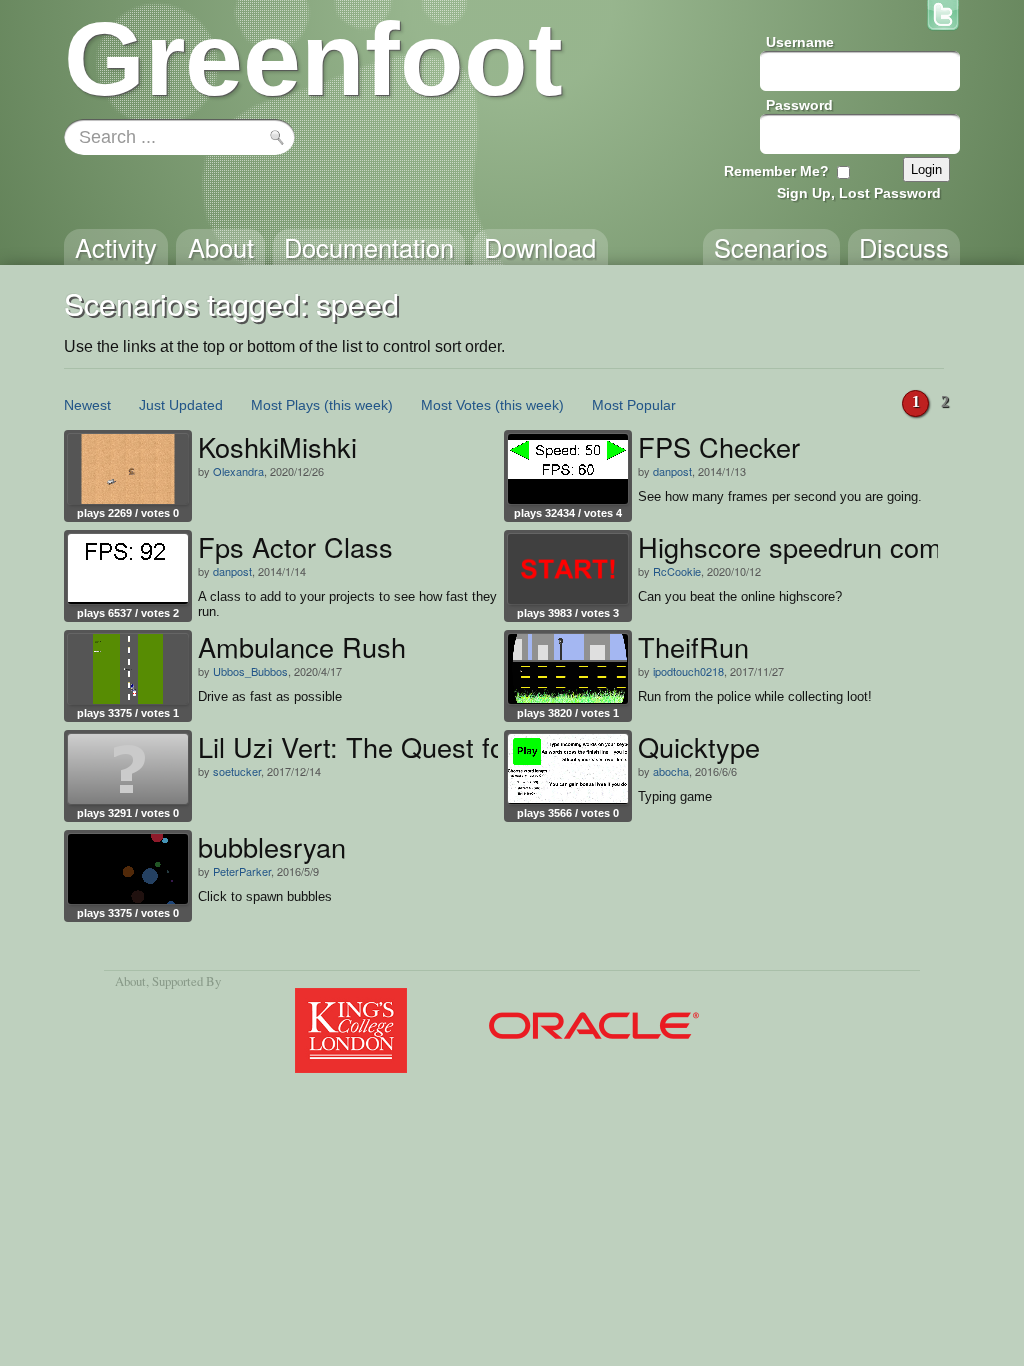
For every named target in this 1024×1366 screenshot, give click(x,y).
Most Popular (634, 405)
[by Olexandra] (128, 469)
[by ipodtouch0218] (568, 669)
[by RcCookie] (568, 569)
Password (799, 105)
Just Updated (181, 405)
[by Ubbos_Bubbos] (128, 669)
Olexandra (238, 471)
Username (800, 42)
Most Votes (456, 405)
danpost (672, 471)
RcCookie (677, 571)
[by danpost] (568, 469)
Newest (87, 405)
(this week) (358, 405)
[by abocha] (568, 769)
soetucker (237, 771)
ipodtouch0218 (688, 671)
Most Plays (285, 405)
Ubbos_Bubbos (250, 671)
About (130, 981)
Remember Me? (776, 171)
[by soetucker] (128, 769)
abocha (671, 771)
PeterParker (242, 871)
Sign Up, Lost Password (859, 193)
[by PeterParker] (128, 869)
